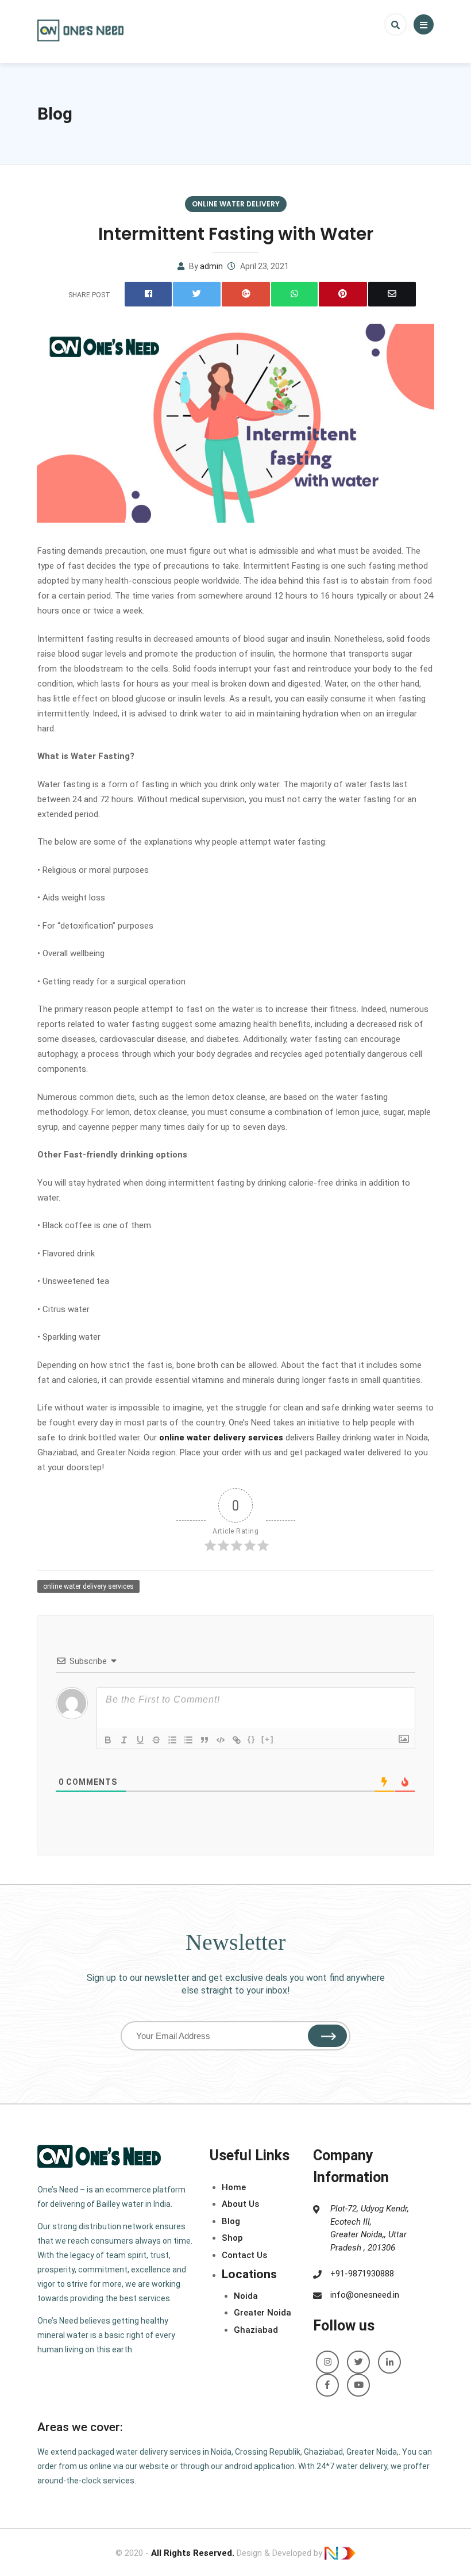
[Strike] (156, 1740)
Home (234, 2187)
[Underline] (140, 1740)
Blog (55, 114)
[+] (268, 1739)
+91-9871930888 (362, 2274)
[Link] (237, 1740)
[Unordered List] (188, 1740)
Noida (246, 2296)
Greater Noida (262, 2313)
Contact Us (244, 2255)
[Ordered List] (172, 1740)
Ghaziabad (256, 2330)
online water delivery (236, 204)
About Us (240, 2204)
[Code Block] (221, 1740)
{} (252, 1739)
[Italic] (124, 1740)
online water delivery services (221, 1437)
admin (211, 266)
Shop (232, 2238)
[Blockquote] (204, 1740)
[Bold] (108, 1740)
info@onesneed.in (365, 2295)
